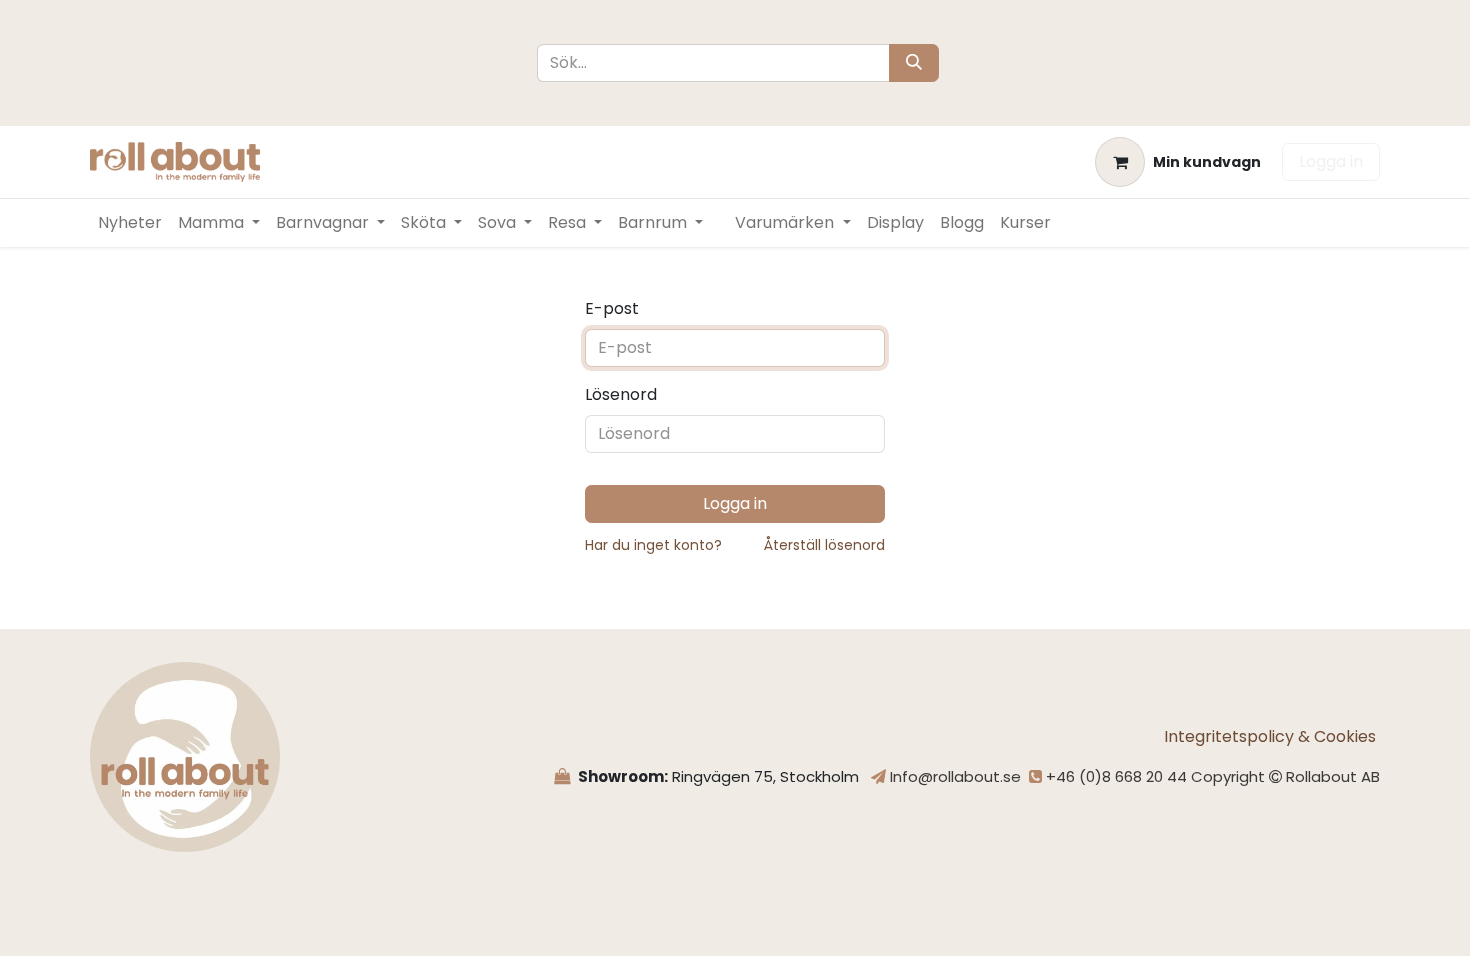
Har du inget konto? (653, 545)
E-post (612, 308)
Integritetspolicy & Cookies (1272, 736)
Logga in (1331, 161)
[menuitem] (130, 223)
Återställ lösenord (824, 545)
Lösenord (621, 394)
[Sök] (914, 63)
